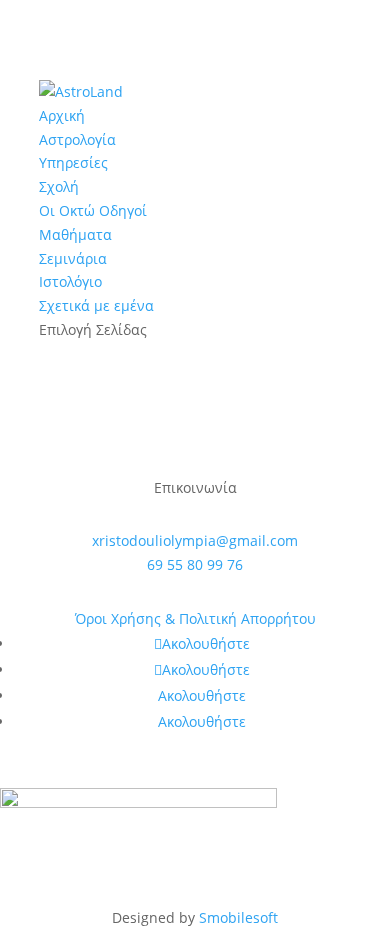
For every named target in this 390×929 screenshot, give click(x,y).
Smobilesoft (238, 917)
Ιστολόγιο (70, 281)
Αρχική (62, 115)
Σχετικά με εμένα (96, 305)
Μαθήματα (75, 234)
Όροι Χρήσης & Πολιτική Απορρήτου (195, 618)
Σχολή (59, 186)
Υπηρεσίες (73, 162)
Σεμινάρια (73, 258)
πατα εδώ (195, 450)
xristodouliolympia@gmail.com (195, 540)
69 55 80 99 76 (195, 564)
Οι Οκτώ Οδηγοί (93, 210)
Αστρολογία (77, 139)
